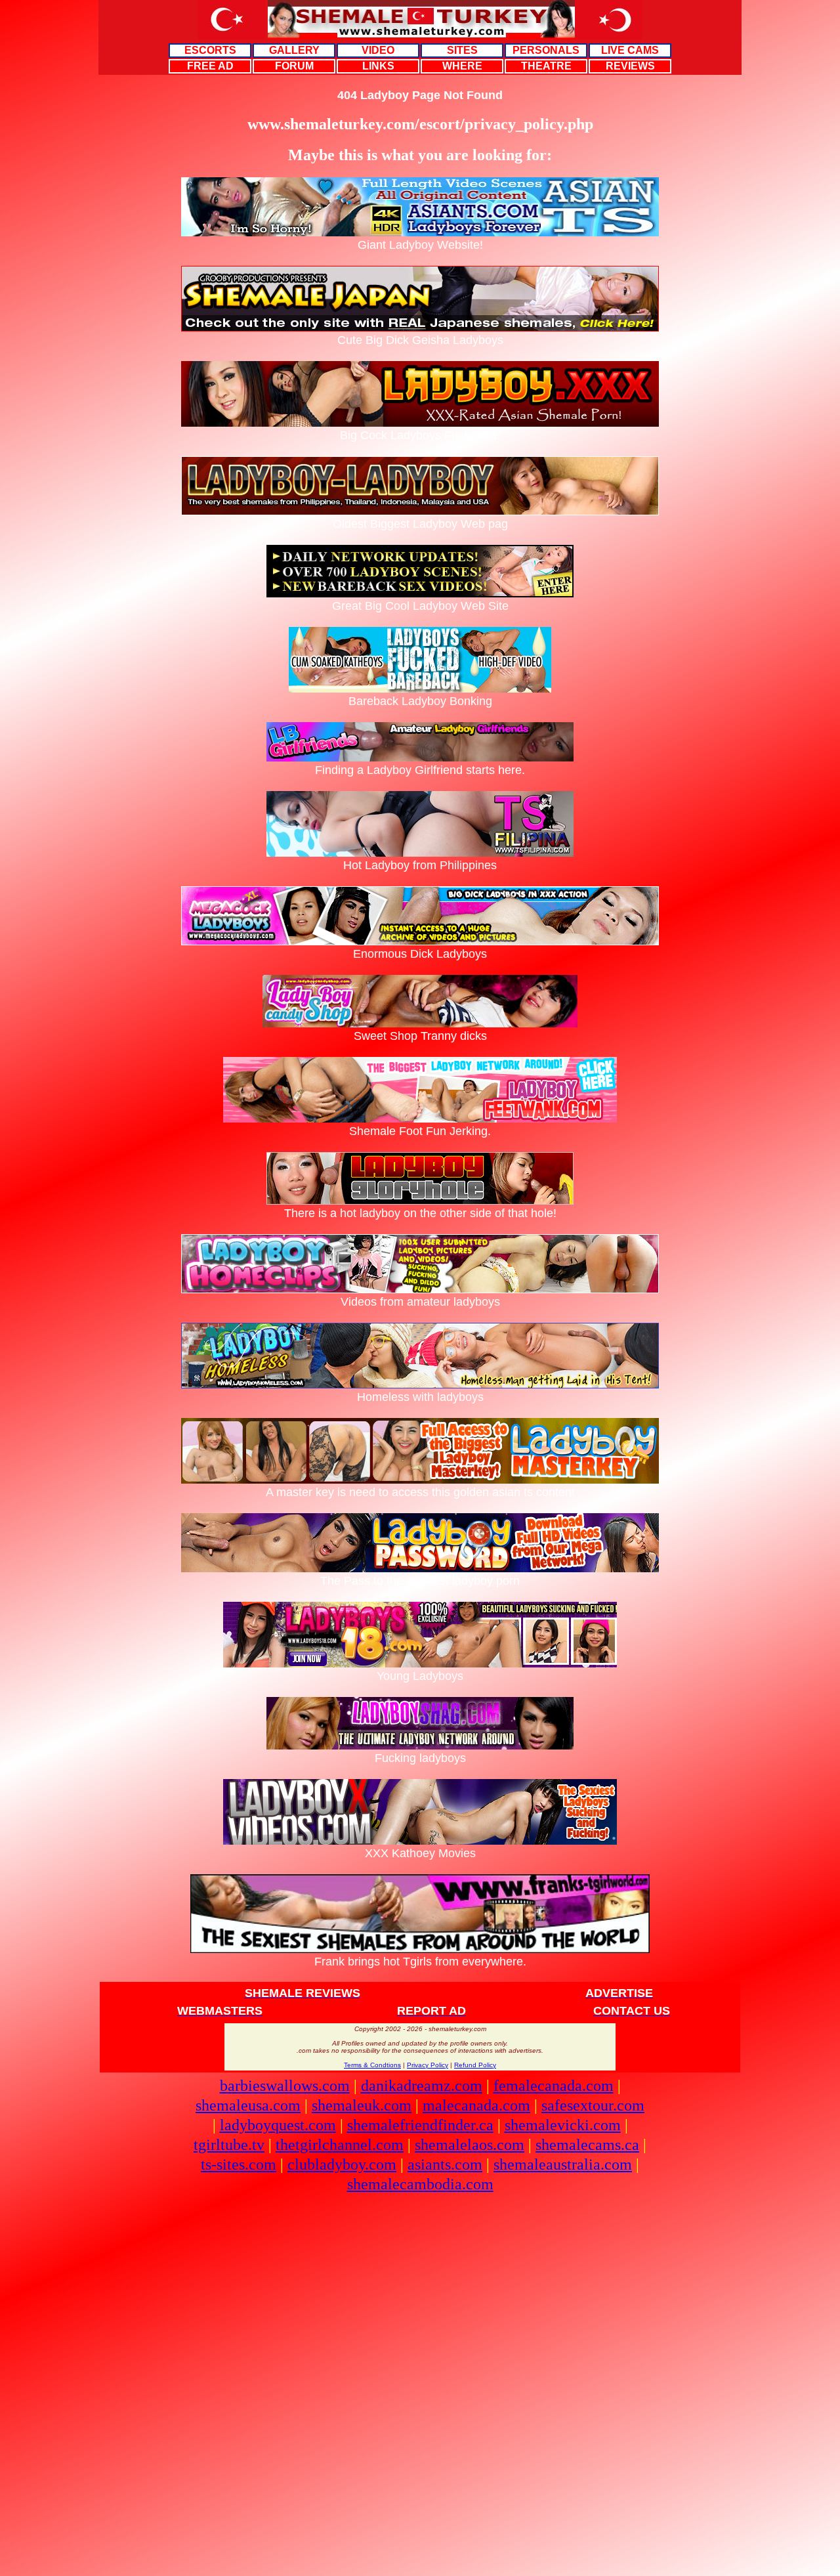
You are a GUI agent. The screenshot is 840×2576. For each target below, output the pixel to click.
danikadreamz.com (422, 2086)
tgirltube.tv (229, 2145)
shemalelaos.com (470, 2145)
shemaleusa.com (248, 2105)
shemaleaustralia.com (563, 2164)
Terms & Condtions (372, 2065)
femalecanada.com (554, 2086)
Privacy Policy (428, 2065)
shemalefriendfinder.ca (420, 2125)
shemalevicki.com (563, 2125)
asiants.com (445, 2164)
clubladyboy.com (342, 2164)
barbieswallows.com (285, 2086)
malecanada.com (476, 2105)
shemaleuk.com (362, 2105)
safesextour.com (593, 2105)
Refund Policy (475, 2065)
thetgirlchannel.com (340, 2145)
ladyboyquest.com (278, 2125)
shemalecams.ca (587, 2145)
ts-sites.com (239, 2164)
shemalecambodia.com (420, 2184)
